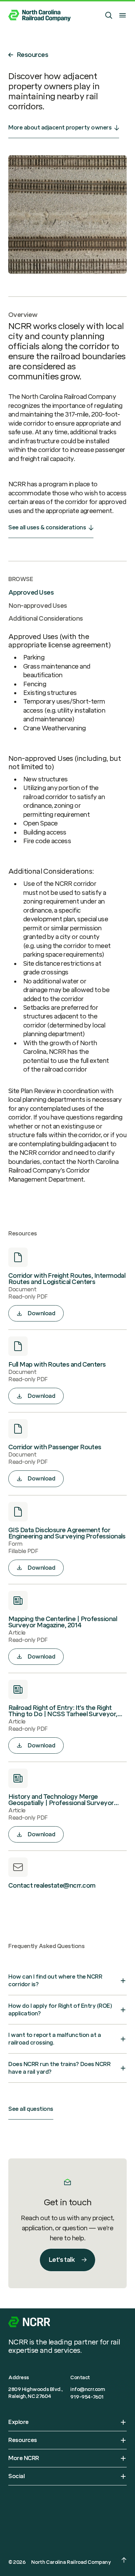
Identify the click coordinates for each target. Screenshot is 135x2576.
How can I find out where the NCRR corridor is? (55, 1981)
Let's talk (62, 2260)
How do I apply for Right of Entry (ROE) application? (60, 2010)
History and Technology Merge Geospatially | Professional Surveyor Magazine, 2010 (61, 1800)
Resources (32, 55)
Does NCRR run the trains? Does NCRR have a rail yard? (59, 2068)
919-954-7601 (87, 2397)
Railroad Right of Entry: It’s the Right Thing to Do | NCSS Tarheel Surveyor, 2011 (63, 1711)
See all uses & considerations (47, 527)
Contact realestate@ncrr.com (52, 1886)
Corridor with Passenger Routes (55, 1447)
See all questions (31, 2109)
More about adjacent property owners (60, 128)
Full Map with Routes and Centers (57, 1365)
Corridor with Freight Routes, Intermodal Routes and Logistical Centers (67, 1279)
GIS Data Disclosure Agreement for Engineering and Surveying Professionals (67, 1533)
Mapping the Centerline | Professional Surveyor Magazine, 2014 (63, 1622)
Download (41, 1313)
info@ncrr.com (88, 2389)
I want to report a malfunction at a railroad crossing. (55, 2039)
